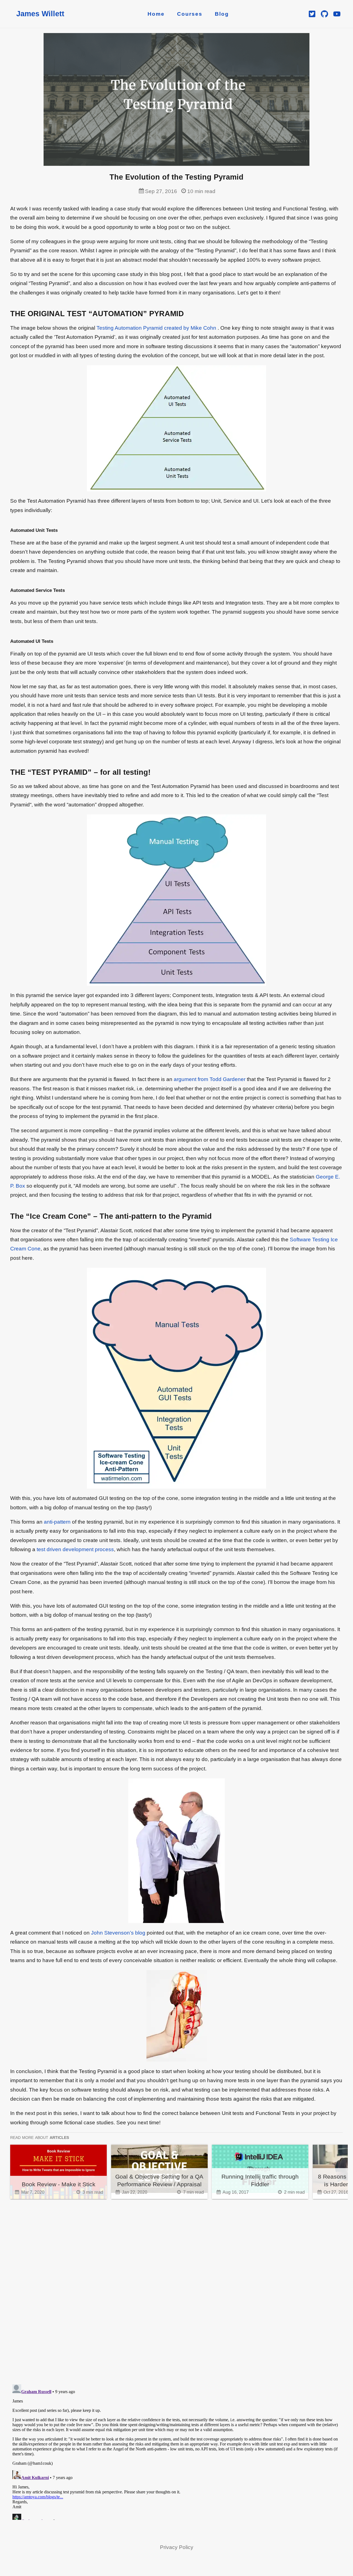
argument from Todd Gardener (210, 1079)
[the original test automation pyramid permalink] (7, 314)
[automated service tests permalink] (7, 590)
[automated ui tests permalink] (7, 641)
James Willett (40, 14)
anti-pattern (57, 1522)
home (156, 14)
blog (222, 14)
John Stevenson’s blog (118, 1933)
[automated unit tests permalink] (7, 530)
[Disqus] (176, 2287)
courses (190, 14)
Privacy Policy (177, 2547)
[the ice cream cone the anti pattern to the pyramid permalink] (7, 1217)
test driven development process (75, 1549)
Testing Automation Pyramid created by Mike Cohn (156, 328)
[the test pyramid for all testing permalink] (7, 773)
